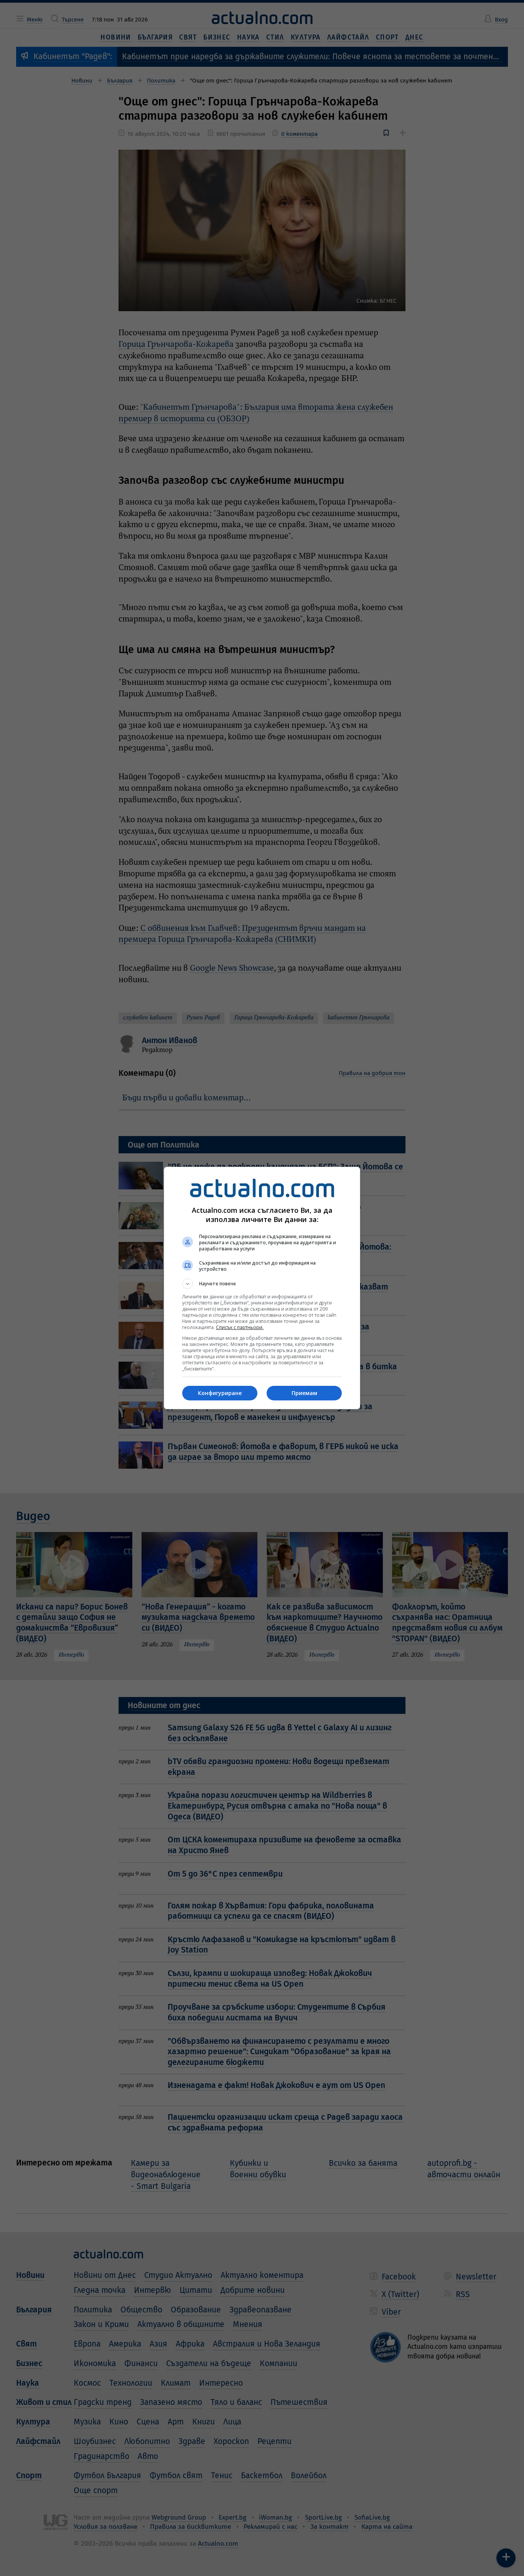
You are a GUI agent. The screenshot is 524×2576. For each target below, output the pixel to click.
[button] (262, 1284)
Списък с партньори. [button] (240, 1327)
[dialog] (262, 1288)
